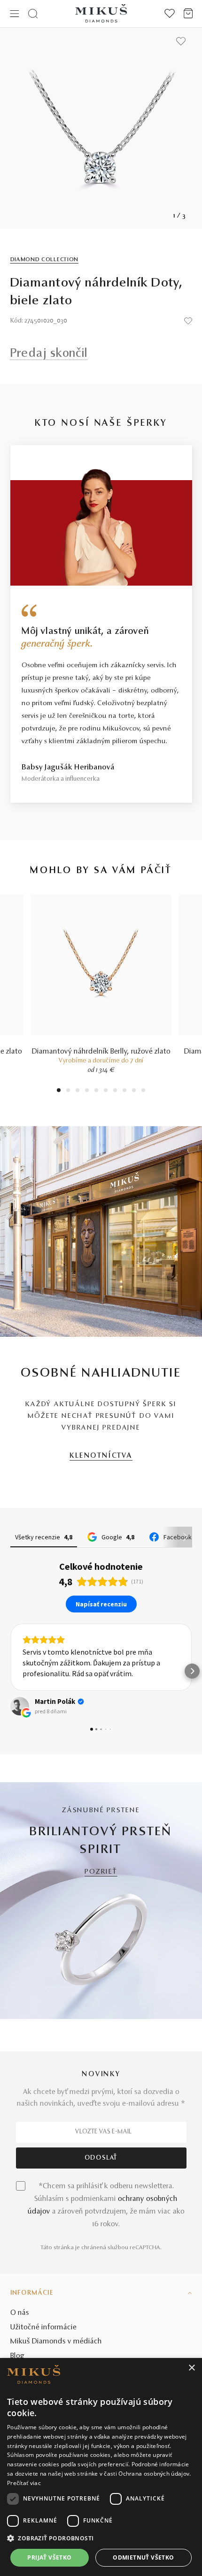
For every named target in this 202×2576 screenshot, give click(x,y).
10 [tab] (143, 1091)
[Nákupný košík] (188, 14)
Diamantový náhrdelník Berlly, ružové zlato (101, 1052)
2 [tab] (68, 1091)
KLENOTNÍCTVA (101, 1456)
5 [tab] (96, 1091)
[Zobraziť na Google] (20, 1706)
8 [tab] (124, 1091)
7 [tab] (115, 1091)
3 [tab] (78, 1091)
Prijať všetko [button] (49, 2557)
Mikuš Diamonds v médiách (56, 2342)
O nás (20, 2313)
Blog (17, 2356)
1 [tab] (59, 1091)
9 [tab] (134, 1091)
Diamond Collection (45, 260)
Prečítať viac (24, 2483)
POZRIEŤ (101, 1872)
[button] (10, 1671)
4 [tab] (87, 1091)
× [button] (191, 2368)
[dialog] (101, 2467)
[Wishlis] (170, 14)
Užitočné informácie (43, 2327)
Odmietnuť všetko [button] (143, 2557)
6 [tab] (106, 1091)
